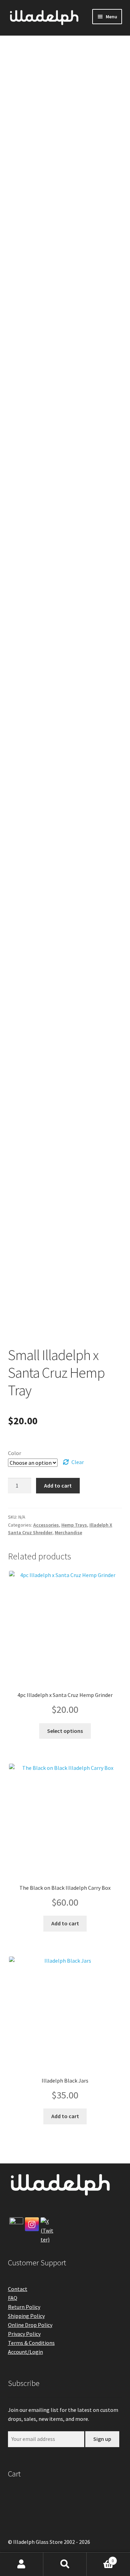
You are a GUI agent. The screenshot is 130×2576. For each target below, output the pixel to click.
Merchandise (68, 1532)
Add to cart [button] (65, 1923)
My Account (22, 2564)
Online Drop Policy (30, 2325)
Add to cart (58, 1485)
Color (15, 1453)
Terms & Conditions (31, 2343)
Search (65, 2564)
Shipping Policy (26, 2316)
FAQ (13, 2298)
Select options (65, 1731)
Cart (100, 2558)
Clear (78, 1462)
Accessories (46, 1525)
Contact (18, 2289)
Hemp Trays (74, 1525)
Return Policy (24, 2307)
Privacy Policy (24, 2334)
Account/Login (25, 2352)
